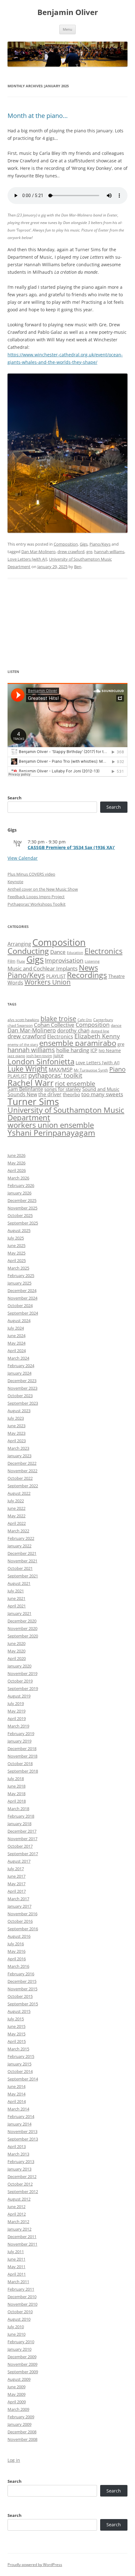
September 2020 (23, 1636)
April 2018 (17, 1801)
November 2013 (22, 2131)
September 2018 (23, 1771)
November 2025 (22, 1208)
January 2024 (19, 1373)
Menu (67, 29)
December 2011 (22, 2237)
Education (75, 953)
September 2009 (23, 2372)
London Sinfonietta (41, 1061)
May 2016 (16, 1951)
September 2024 (23, 1313)
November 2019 (22, 1673)
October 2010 (20, 2312)
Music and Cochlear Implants (43, 968)
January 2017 (19, 1906)
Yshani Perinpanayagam (51, 1133)
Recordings (87, 975)
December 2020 (22, 1621)
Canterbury (103, 1020)
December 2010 (22, 2297)
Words (15, 983)
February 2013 (21, 2161)
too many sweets (102, 1094)
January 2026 (19, 1193)
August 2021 (19, 1583)
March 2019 (18, 1726)
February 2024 (21, 1366)
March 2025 (18, 1268)
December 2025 (22, 1200)
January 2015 (19, 2064)
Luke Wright (27, 1069)
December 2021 (22, 1553)
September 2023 (23, 1403)
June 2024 (16, 1336)
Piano (117, 1069)
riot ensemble (75, 1083)
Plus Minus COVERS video (31, 874)
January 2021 (19, 1613)
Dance (58, 952)
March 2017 (18, 1899)
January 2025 (19, 1283)
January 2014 (19, 2124)
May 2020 (16, 1651)
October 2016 (20, 1921)
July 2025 (16, 1238)
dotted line (100, 1031)
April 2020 (17, 1658)
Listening (92, 961)
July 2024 (16, 1328)
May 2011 (16, 2267)
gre (89, 552)
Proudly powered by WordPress (35, 2565)
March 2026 (18, 1178)
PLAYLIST (56, 976)
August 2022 (19, 1493)
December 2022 (22, 1463)
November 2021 (22, 1561)
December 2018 (22, 1749)
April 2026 (17, 1170)
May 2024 (16, 1343)
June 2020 (16, 1643)
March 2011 (18, 2282)
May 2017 (16, 1884)
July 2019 (16, 1703)
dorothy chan (73, 1030)
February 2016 (21, 1974)
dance (116, 1025)
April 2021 (17, 1606)
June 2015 (16, 2026)
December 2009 (22, 2357)
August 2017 (19, 1861)
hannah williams (109, 552)
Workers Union (48, 982)
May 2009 (16, 2394)
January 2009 (19, 2424)
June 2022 (16, 1508)
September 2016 (23, 1929)
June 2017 (16, 1876)
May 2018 (16, 1794)
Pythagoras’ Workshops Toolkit (37, 904)
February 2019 (21, 1733)
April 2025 (17, 1260)
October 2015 (20, 1996)
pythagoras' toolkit (55, 1075)
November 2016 (22, 1914)
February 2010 (21, 2342)
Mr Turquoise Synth (91, 1070)
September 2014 (23, 2079)
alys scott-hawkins (23, 1020)
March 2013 (18, 2154)
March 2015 (18, 2049)
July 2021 (16, 1591)
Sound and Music (101, 1089)
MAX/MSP (61, 1069)
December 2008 (22, 2432)
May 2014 (16, 2094)
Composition (66, 544)
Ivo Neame (110, 1051)
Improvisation (64, 960)
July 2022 (16, 1501)
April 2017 (17, 1891)
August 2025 (19, 1230)
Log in (14, 2460)
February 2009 (21, 2417)
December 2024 (22, 1291)
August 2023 (19, 1411)
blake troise (58, 1019)
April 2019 (17, 1718)
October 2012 (20, 2184)
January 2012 (19, 2229)
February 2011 (21, 2289)
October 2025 (20, 1215)
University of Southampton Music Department (66, 1114)
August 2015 (19, 2011)
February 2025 (21, 1275)
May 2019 (16, 1711)
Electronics (103, 951)
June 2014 (16, 2086)
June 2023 (16, 1426)
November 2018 (22, 1756)
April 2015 (17, 2041)
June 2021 (16, 1598)
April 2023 (17, 1441)
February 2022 (21, 1538)
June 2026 (16, 1155)
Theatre (116, 976)
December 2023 (22, 1381)
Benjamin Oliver (68, 12)
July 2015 (16, 2019)
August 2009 (19, 2379)
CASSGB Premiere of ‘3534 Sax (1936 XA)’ (71, 847)
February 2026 (21, 1185)
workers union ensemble (51, 1125)
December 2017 (22, 1831)
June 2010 (16, 2334)
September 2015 (23, 2004)
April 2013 (17, 2146)
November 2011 (22, 2244)
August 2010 (19, 2319)
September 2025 (23, 1223)
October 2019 (20, 1681)
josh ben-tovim (39, 1056)
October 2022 (20, 1478)
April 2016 (17, 1959)
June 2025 (16, 1245)
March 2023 (18, 1448)
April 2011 (17, 2274)
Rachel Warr (31, 1083)
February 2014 (21, 2116)
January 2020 (19, 1666)
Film (11, 961)
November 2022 (22, 1471)
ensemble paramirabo (78, 1043)
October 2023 (20, 1396)
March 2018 (18, 1809)
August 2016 (19, 1936)
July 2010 (16, 2327)
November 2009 (22, 2364)
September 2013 (23, 2139)
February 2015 (21, 2056)
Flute (21, 961)
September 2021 (23, 1576)
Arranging (19, 944)
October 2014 (20, 2071)
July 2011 (16, 2252)
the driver (50, 1094)
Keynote (15, 882)
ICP (94, 1050)
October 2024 (20, 1306)
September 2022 (23, 1486)
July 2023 (16, 1418)
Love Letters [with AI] (27, 559)
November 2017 (22, 1839)
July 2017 (16, 1869)
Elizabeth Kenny (97, 1036)
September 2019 (23, 1688)
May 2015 (16, 2034)
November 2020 (22, 1628)
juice (58, 1055)
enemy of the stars (23, 1045)
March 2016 (18, 1966)
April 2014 (17, 2101)
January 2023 (19, 1456)
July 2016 (16, 1944)
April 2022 (17, 1523)
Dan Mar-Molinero (38, 552)
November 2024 (22, 1298)
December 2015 (22, 1981)
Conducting (28, 951)
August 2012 (19, 2199)
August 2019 (19, 1696)
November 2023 (22, 1388)
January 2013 (19, 2169)
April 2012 (17, 2214)
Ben (78, 567)
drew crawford (71, 552)
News (88, 967)
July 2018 (16, 1779)
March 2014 (18, 2109)
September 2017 (23, 1854)
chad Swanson (20, 1025)
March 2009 (18, 2409)
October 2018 (20, 1764)
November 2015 (22, 1989)
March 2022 (18, 1531)
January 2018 (19, 1824)
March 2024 (18, 1358)
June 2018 (16, 1786)
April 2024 (17, 1351)
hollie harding (73, 1050)
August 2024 (19, 1321)
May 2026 (16, 1163)
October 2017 (20, 1846)
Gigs (84, 544)
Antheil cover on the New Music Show (43, 889)
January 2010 (19, 2349)
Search (15, 798)
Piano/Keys (100, 544)
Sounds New (22, 1094)
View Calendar (23, 858)
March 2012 (18, 2222)
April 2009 (17, 2402)
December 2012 (22, 2176)
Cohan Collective (54, 1025)
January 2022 (19, 1546)
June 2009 (16, 2387)
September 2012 (23, 2192)
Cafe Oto (85, 1020)
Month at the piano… (38, 116)
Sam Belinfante (25, 1089)
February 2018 (21, 1816)
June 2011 (16, 2259)
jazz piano (16, 1056)
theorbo (71, 1094)
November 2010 (22, 2304)
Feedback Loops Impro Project (36, 897)
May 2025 (16, 1253)
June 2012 (16, 2207)
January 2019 (19, 1741)
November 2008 (22, 2439)
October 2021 (20, 1568)
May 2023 (16, 1433)
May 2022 (16, 1516)
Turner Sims (33, 1102)
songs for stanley (63, 1089)
